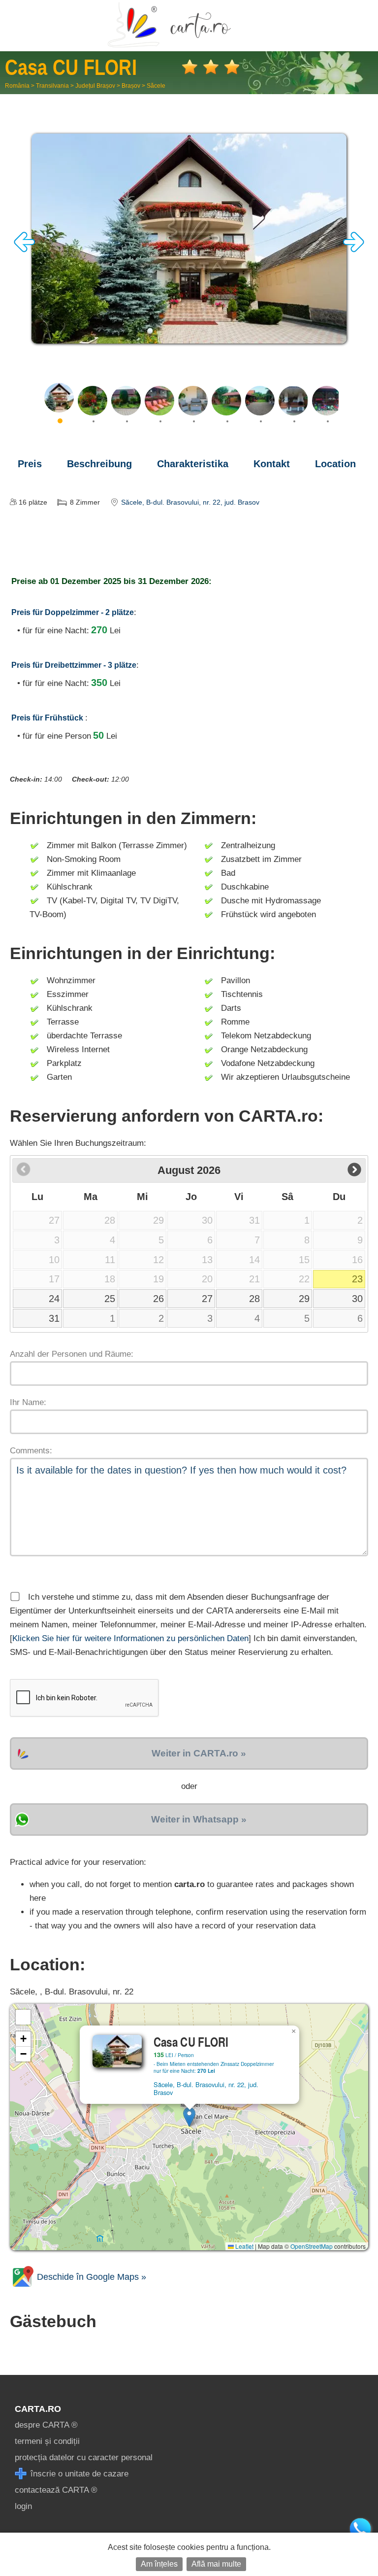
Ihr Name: (28, 1402)
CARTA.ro (38, 2409)
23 (357, 1279)
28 (254, 1299)
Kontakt (272, 464)
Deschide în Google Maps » (90, 2277)
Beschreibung (99, 464)
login (23, 2506)
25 (110, 1299)
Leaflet (244, 2246)
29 (304, 1299)
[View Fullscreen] (23, 2017)
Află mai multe (216, 2564)
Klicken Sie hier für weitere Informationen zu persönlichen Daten (130, 1638)
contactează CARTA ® (56, 2490)
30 (357, 1299)
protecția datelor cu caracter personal (84, 2457)
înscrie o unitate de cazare (78, 2474)
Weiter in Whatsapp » (199, 1819)
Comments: (31, 1451)
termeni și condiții (47, 2441)
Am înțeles (159, 2564)
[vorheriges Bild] (25, 250)
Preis (30, 464)
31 (54, 1318)
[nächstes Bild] (353, 250)
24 (54, 1299)
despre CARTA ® (46, 2425)
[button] (189, 2117)
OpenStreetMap (312, 2246)
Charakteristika (193, 464)
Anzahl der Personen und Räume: (72, 1354)
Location (335, 464)
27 (207, 1299)
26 (158, 1299)
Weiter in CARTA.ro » (199, 1753)
